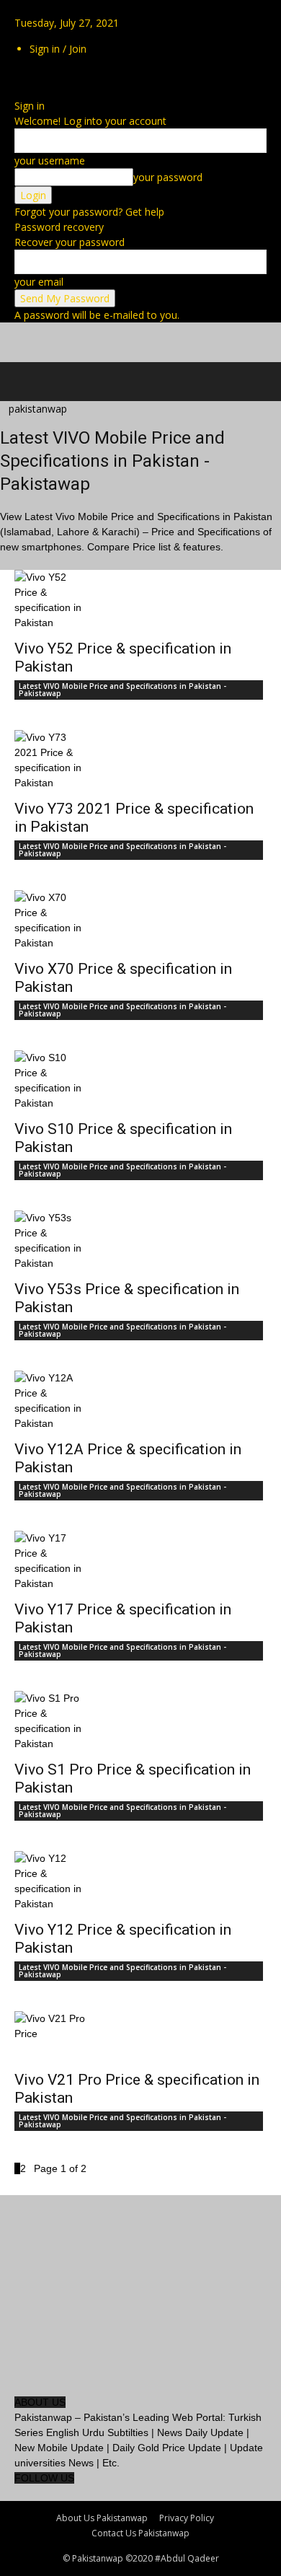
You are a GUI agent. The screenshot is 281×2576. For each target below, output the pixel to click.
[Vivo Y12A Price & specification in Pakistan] (140, 1401)
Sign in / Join (58, 49)
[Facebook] (16, 75)
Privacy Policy (187, 2518)
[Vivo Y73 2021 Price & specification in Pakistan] (140, 760)
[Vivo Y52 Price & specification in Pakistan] (140, 600)
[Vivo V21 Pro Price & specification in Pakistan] (140, 2036)
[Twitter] (19, 75)
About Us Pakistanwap (102, 2518)
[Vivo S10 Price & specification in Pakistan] (140, 1081)
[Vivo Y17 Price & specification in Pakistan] (140, 1561)
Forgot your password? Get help (89, 212)
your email (39, 282)
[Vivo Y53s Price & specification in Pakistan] (140, 1241)
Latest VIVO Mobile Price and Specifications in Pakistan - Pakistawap (122, 690)
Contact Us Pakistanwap (140, 2533)
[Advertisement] (115, 340)
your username (50, 161)
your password (168, 177)
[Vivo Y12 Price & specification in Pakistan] (140, 1881)
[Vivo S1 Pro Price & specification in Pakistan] (140, 1721)
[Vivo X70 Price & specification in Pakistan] (140, 920)
